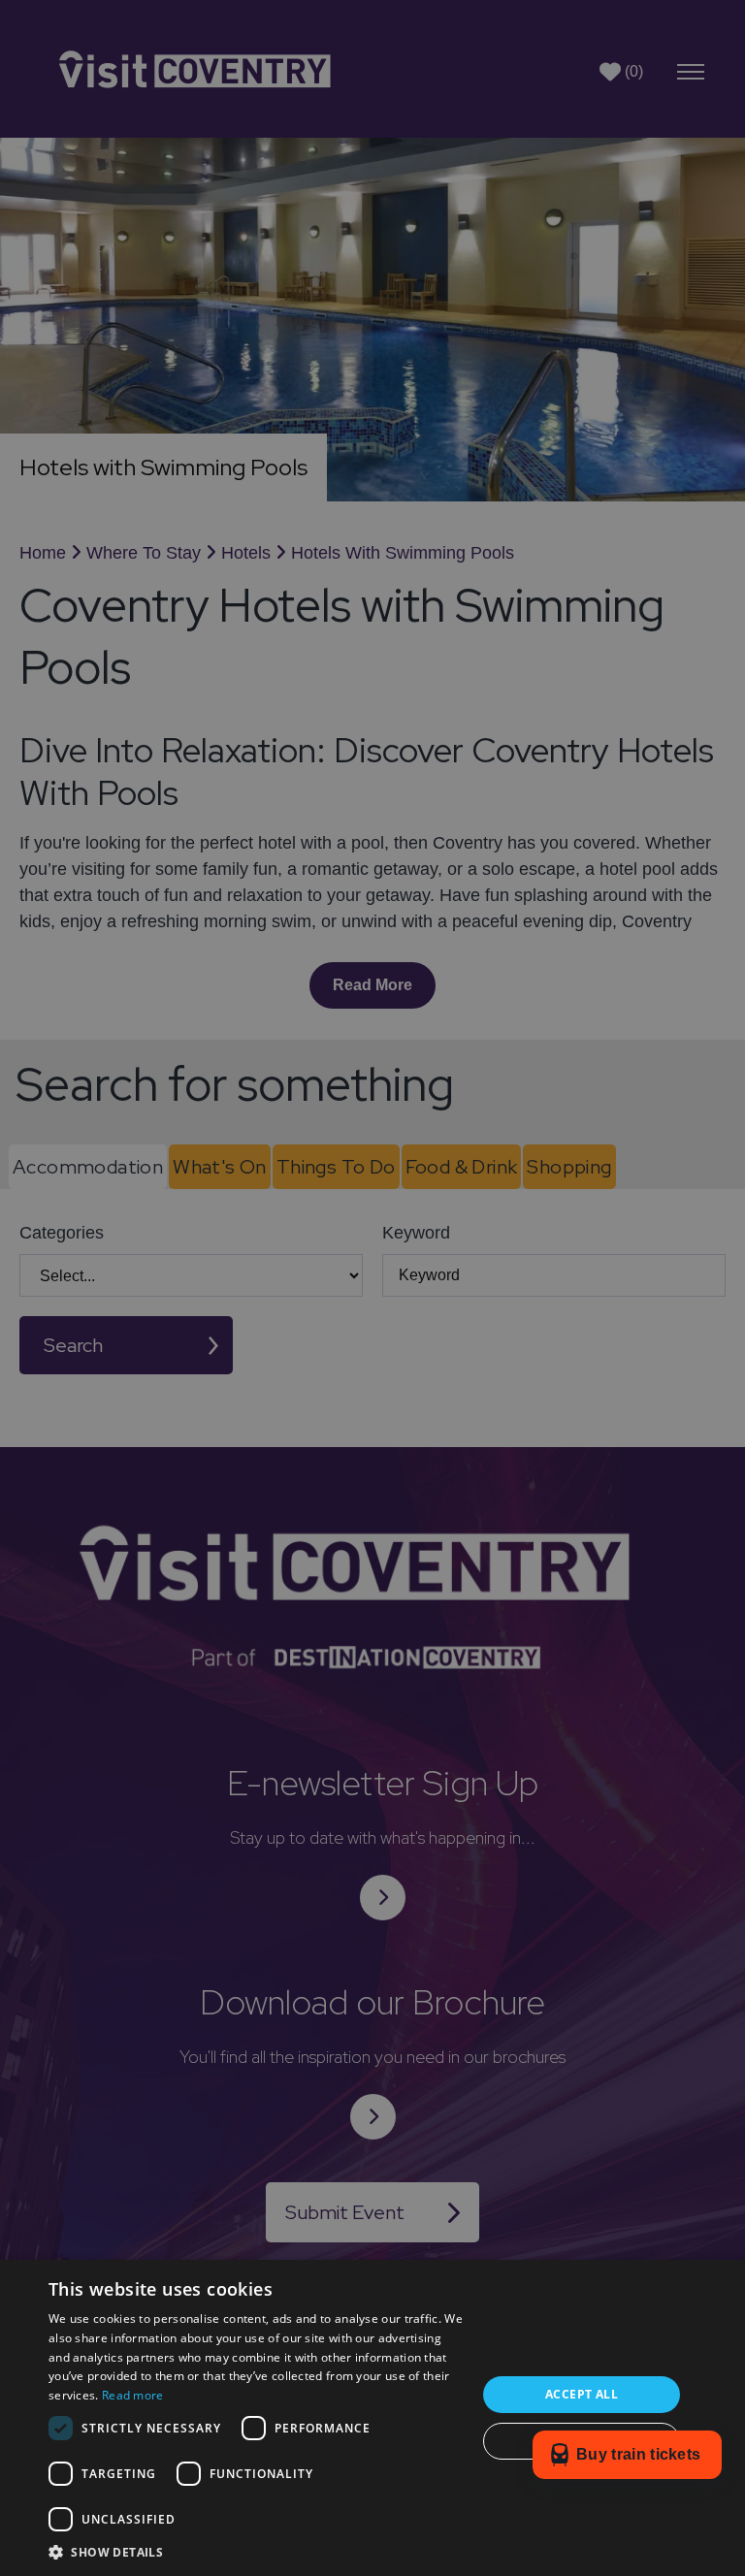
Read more (133, 2395)
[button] (256, 2552)
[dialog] (372, 1288)
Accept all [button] (582, 2394)
